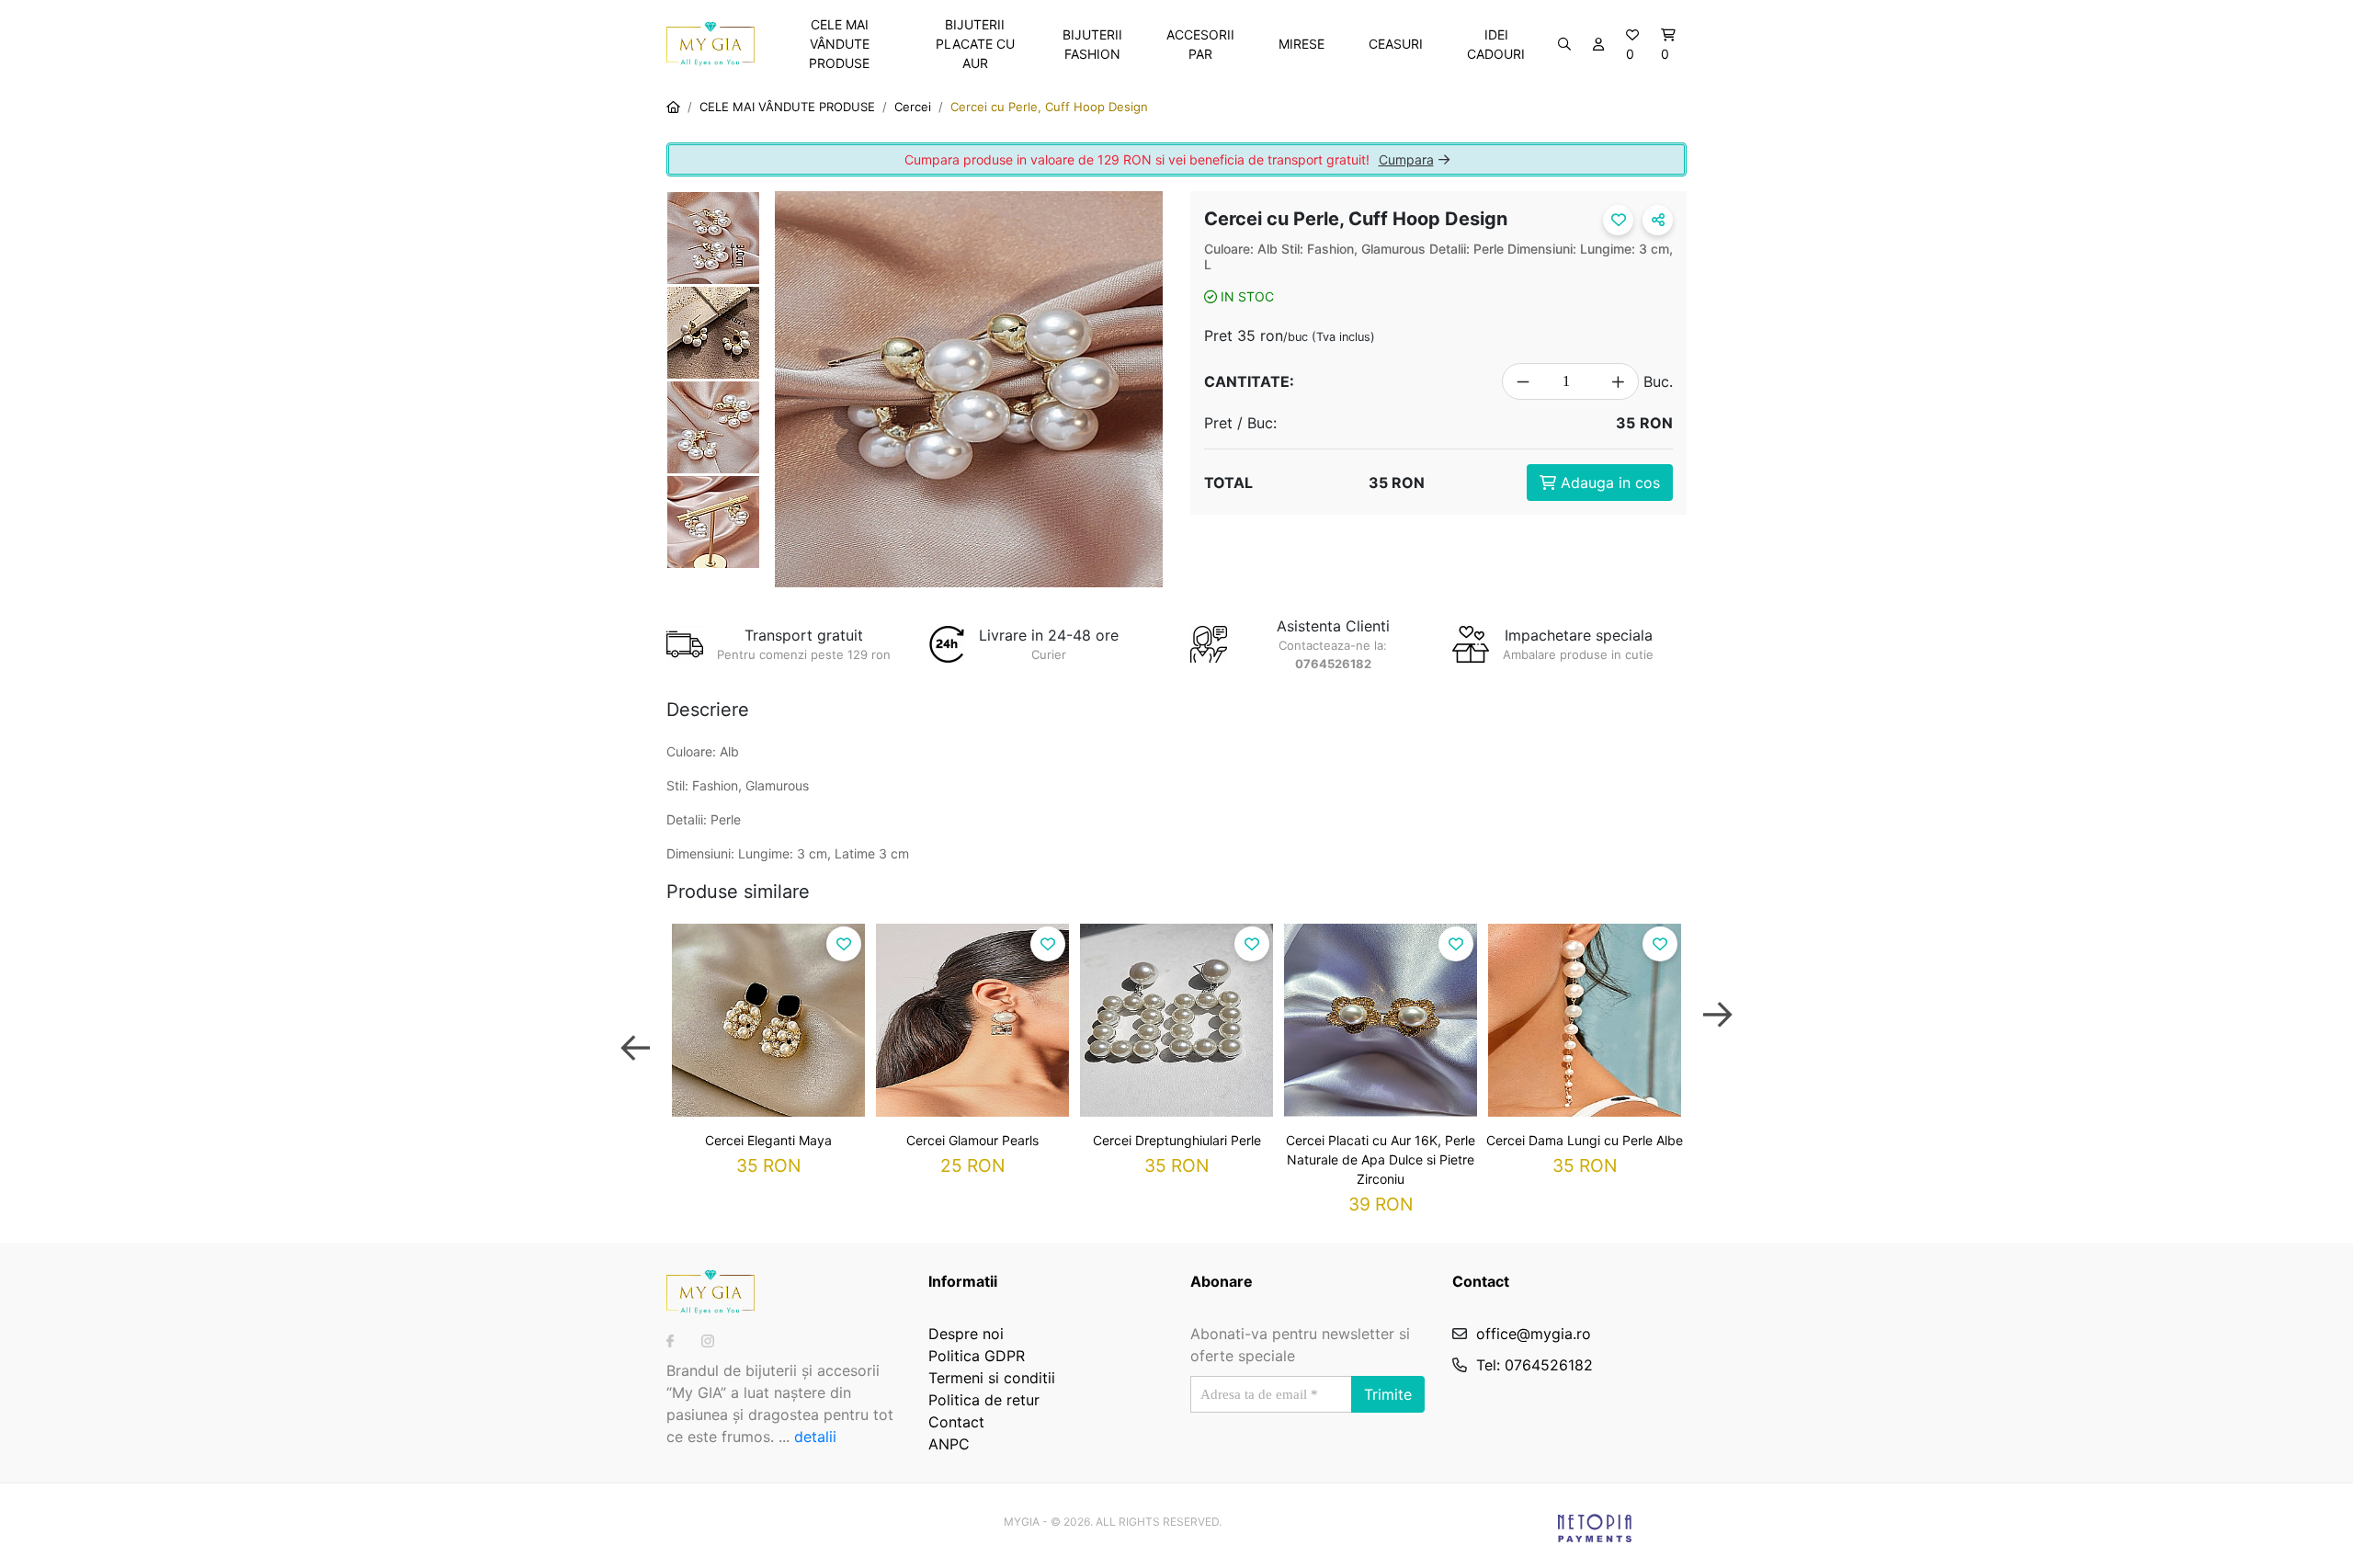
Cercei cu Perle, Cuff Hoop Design (1049, 107)
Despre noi (966, 1334)
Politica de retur (984, 1400)
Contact (956, 1422)
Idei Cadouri (1496, 44)
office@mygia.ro (1534, 1334)
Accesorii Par (1200, 44)
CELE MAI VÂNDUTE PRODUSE (839, 44)
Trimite (1388, 1394)
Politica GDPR (977, 1356)
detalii (815, 1437)
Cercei (913, 107)
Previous (635, 1031)
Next (1718, 1031)
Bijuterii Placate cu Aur (975, 44)
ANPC (949, 1444)
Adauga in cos (1608, 483)
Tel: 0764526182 (1535, 1365)
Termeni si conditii (992, 1378)
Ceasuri (1396, 44)
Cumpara (1406, 159)
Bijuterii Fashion (1092, 44)
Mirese (1302, 44)
